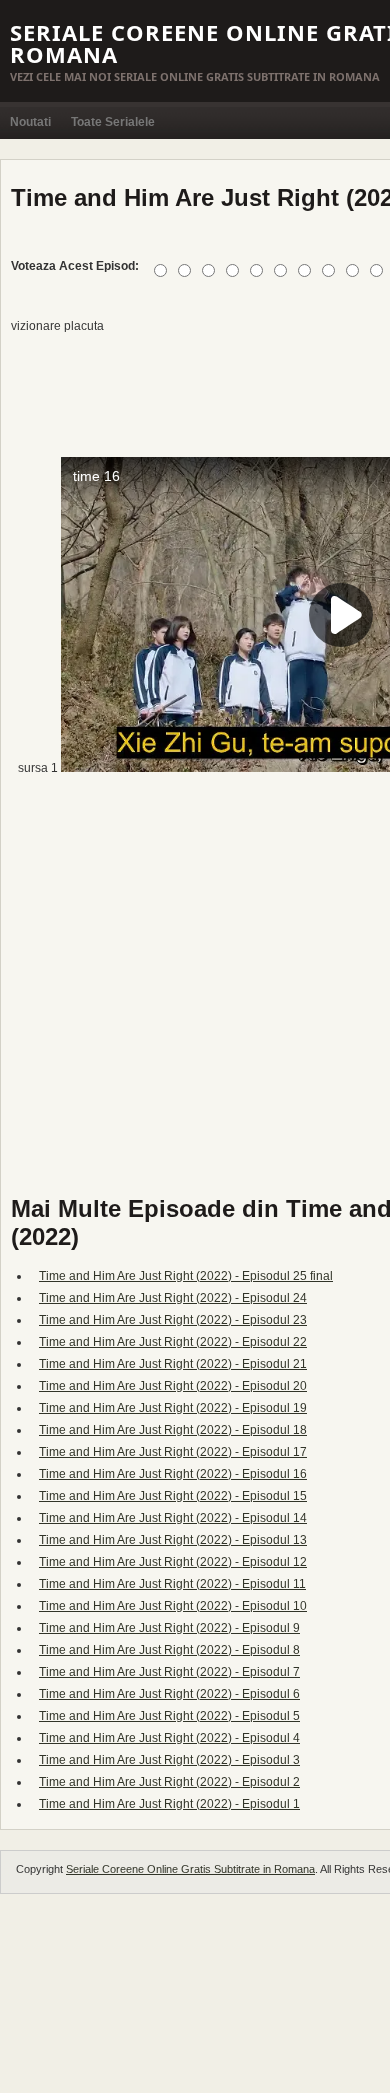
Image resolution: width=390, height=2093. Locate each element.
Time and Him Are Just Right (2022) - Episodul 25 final (186, 1276)
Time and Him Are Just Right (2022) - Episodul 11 (172, 1584)
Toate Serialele (113, 122)
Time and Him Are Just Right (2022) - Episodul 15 (173, 1496)
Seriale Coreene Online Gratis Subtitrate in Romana (190, 1869)
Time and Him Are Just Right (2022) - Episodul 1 (169, 1804)
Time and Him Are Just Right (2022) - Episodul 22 (173, 1342)
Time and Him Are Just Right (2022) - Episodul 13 (173, 1540)
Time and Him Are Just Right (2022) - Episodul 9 (169, 1628)
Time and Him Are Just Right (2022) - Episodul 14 (173, 1518)
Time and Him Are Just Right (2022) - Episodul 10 (173, 1606)
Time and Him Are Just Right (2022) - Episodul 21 (173, 1364)
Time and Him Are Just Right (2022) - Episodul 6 (169, 1694)
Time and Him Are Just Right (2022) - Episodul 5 (169, 1716)
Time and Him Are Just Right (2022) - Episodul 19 (173, 1408)
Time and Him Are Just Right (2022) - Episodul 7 (169, 1672)
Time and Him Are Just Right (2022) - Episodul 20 (173, 1386)
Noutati (30, 122)
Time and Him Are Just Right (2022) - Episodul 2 (169, 1782)
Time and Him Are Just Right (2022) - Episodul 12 (173, 1562)
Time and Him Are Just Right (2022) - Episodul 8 (169, 1650)
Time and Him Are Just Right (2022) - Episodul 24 (173, 1298)
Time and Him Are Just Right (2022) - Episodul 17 (173, 1452)
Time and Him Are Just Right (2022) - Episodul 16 (173, 1474)
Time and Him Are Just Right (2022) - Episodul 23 (173, 1320)
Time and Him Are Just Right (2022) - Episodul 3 (169, 1760)
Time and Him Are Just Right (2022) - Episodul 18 (173, 1430)
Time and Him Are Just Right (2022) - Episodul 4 (169, 1738)
